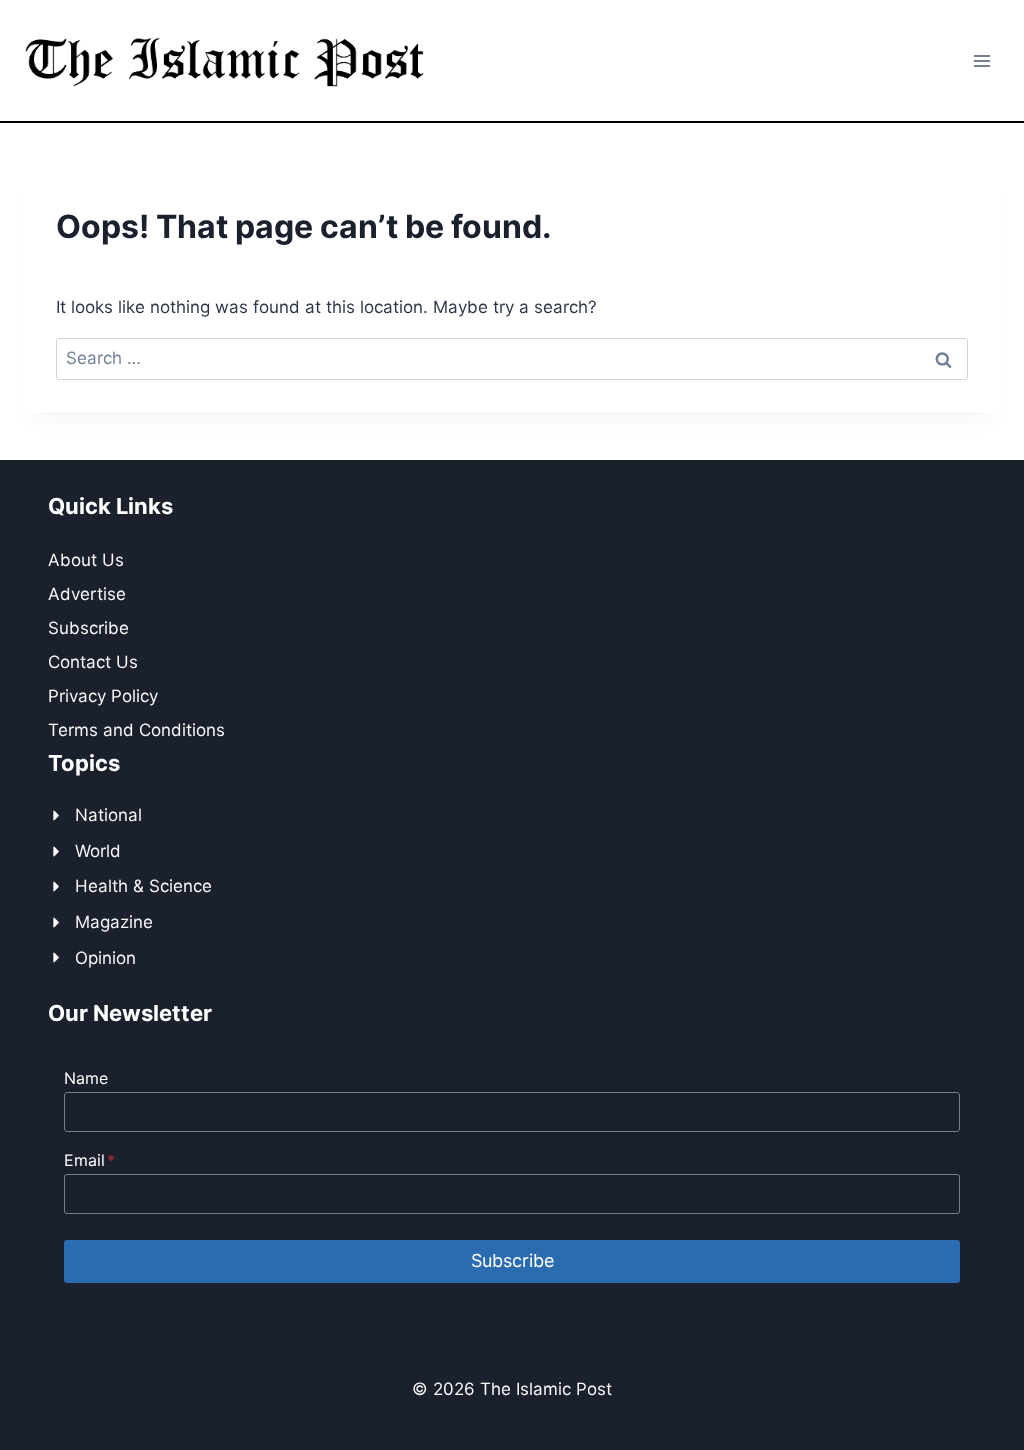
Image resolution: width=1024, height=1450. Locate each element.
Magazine (114, 922)
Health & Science (143, 886)
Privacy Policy (103, 696)
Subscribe (88, 628)
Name (86, 1078)
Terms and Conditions (136, 730)
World (98, 851)
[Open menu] (981, 60)
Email (89, 1160)
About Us (86, 560)
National (108, 815)
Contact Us (93, 662)
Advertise (87, 594)
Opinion (105, 958)
